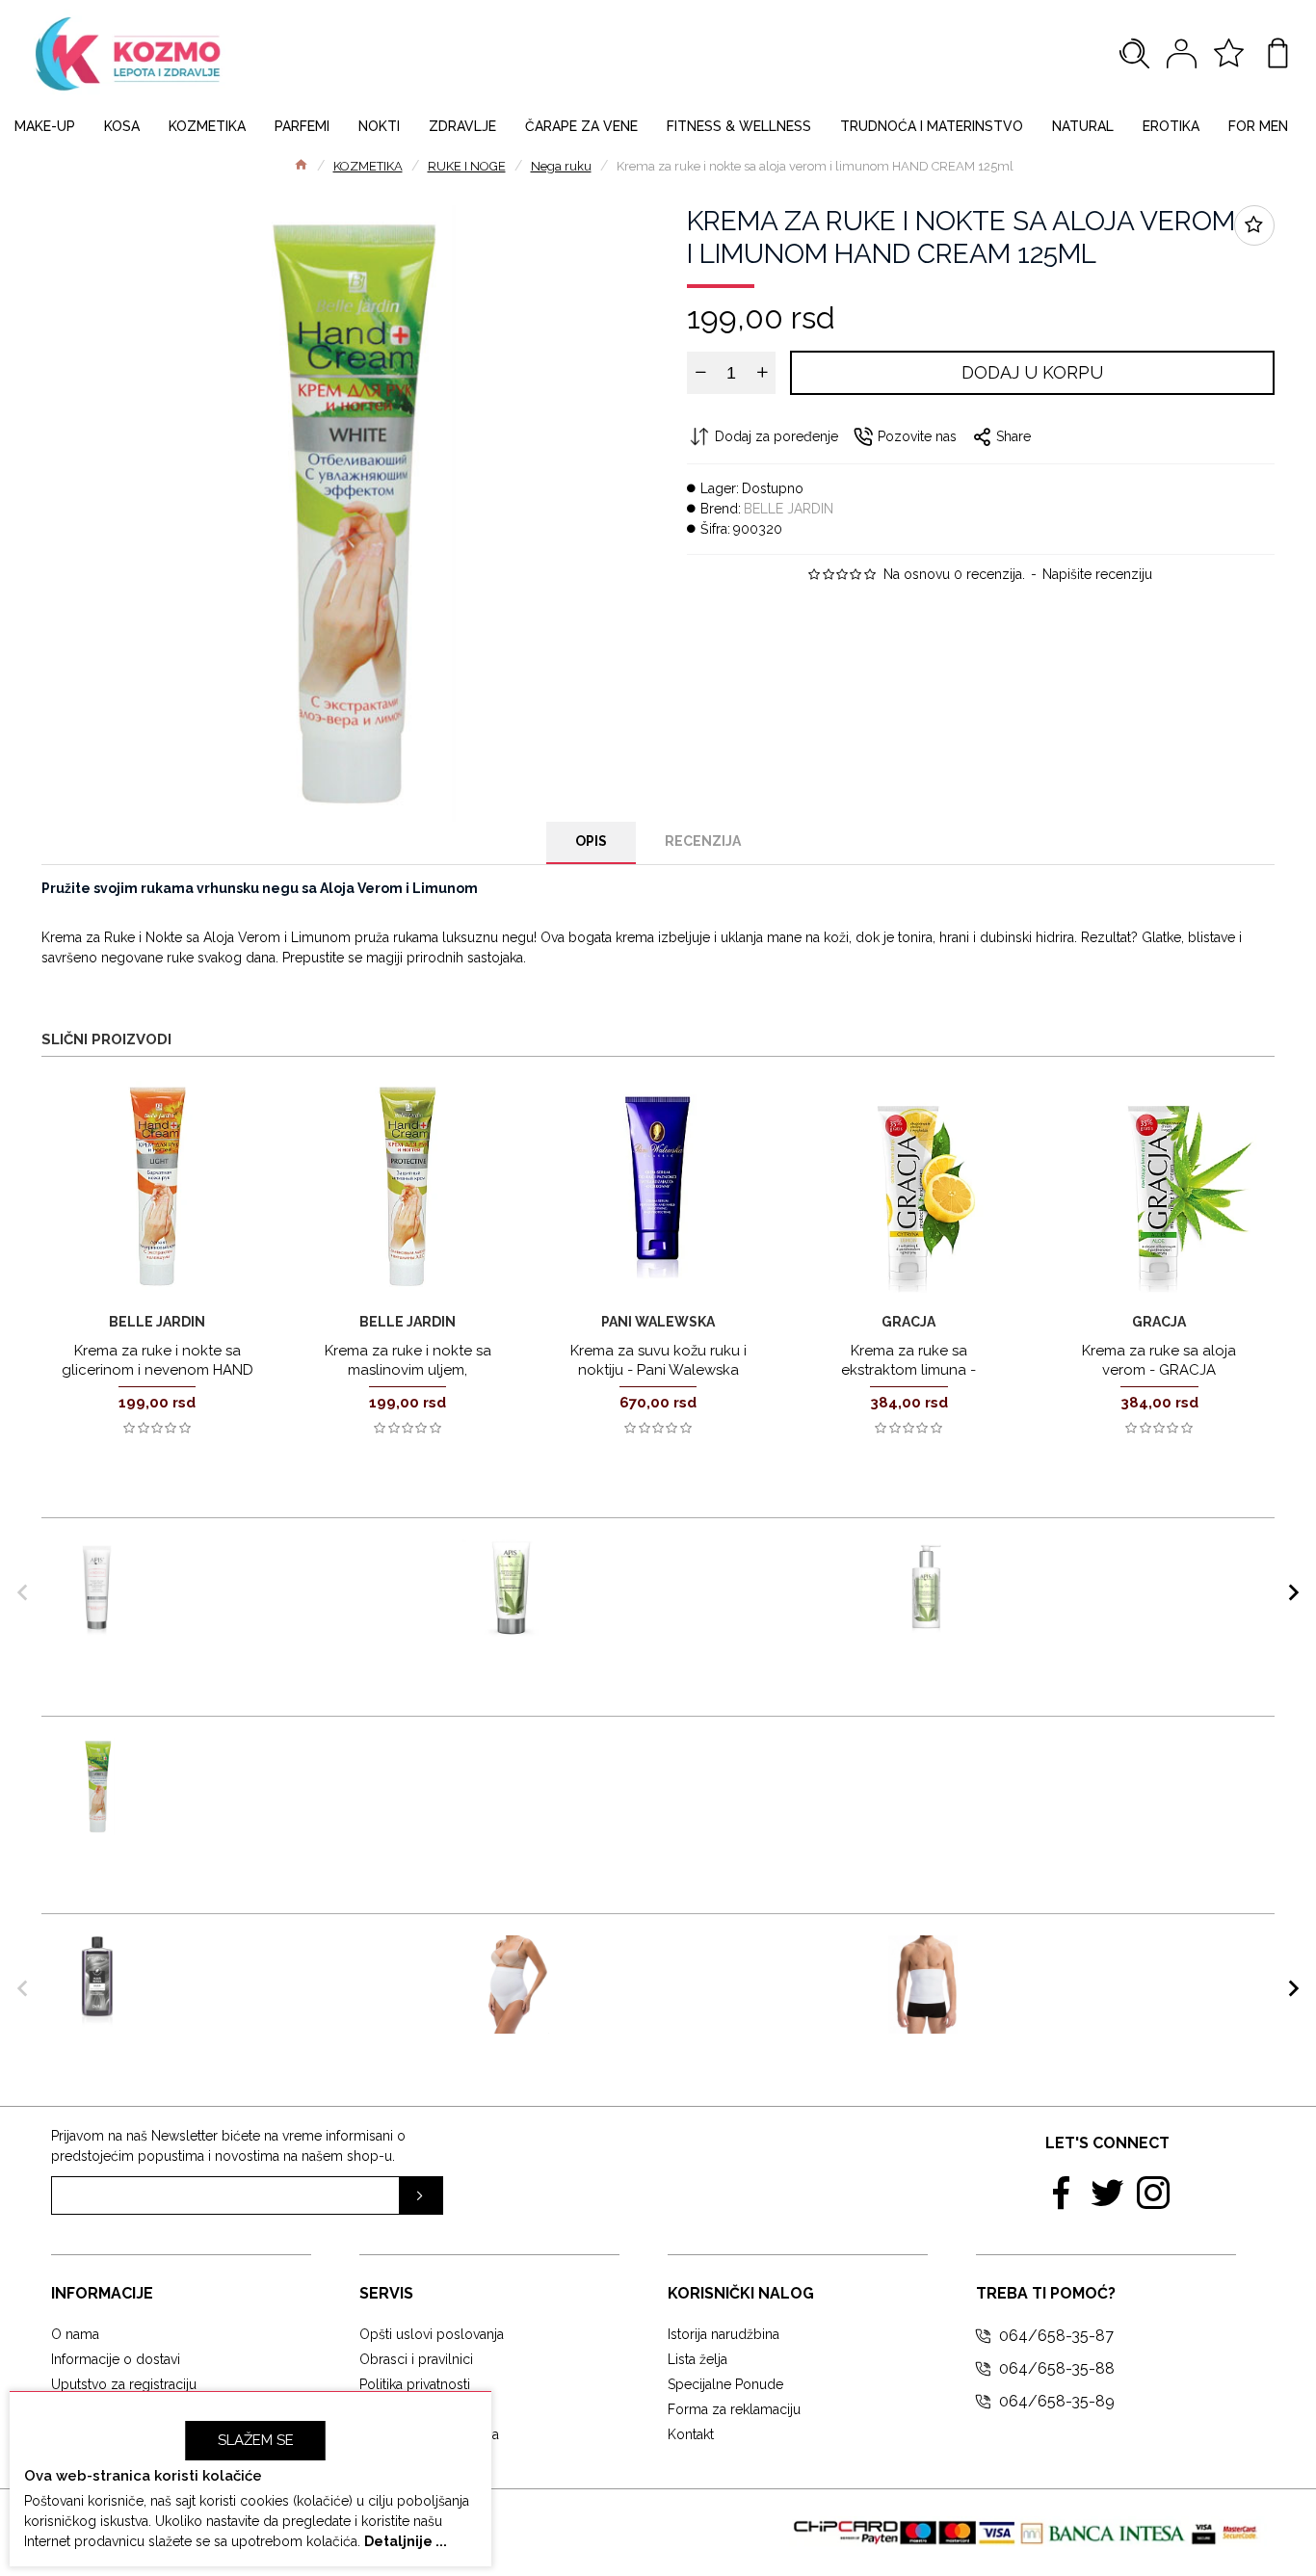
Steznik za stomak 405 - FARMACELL (1081, 1955)
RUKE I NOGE (467, 166)
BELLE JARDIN (789, 509)
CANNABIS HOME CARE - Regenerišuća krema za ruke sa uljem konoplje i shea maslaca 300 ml (1125, 1577)
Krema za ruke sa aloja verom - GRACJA (1159, 1360)
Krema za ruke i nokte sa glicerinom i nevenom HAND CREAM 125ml (158, 1369)
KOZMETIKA (368, 166)
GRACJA (908, 1322)
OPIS (591, 841)
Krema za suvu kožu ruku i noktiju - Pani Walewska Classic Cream (658, 1369)
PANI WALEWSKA (658, 1322)
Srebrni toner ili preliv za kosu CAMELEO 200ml (278, 1955)
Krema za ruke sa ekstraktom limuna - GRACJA (908, 1369)
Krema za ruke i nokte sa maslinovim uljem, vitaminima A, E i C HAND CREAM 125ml (408, 1379)
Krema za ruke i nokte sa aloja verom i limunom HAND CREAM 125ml (281, 1766)
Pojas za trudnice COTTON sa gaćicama (692, 1955)
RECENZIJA (703, 841)
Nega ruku (561, 166)
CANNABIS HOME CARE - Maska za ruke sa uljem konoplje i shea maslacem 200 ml (710, 1568)
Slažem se (256, 2440)
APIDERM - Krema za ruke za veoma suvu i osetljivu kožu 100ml (296, 1559)
